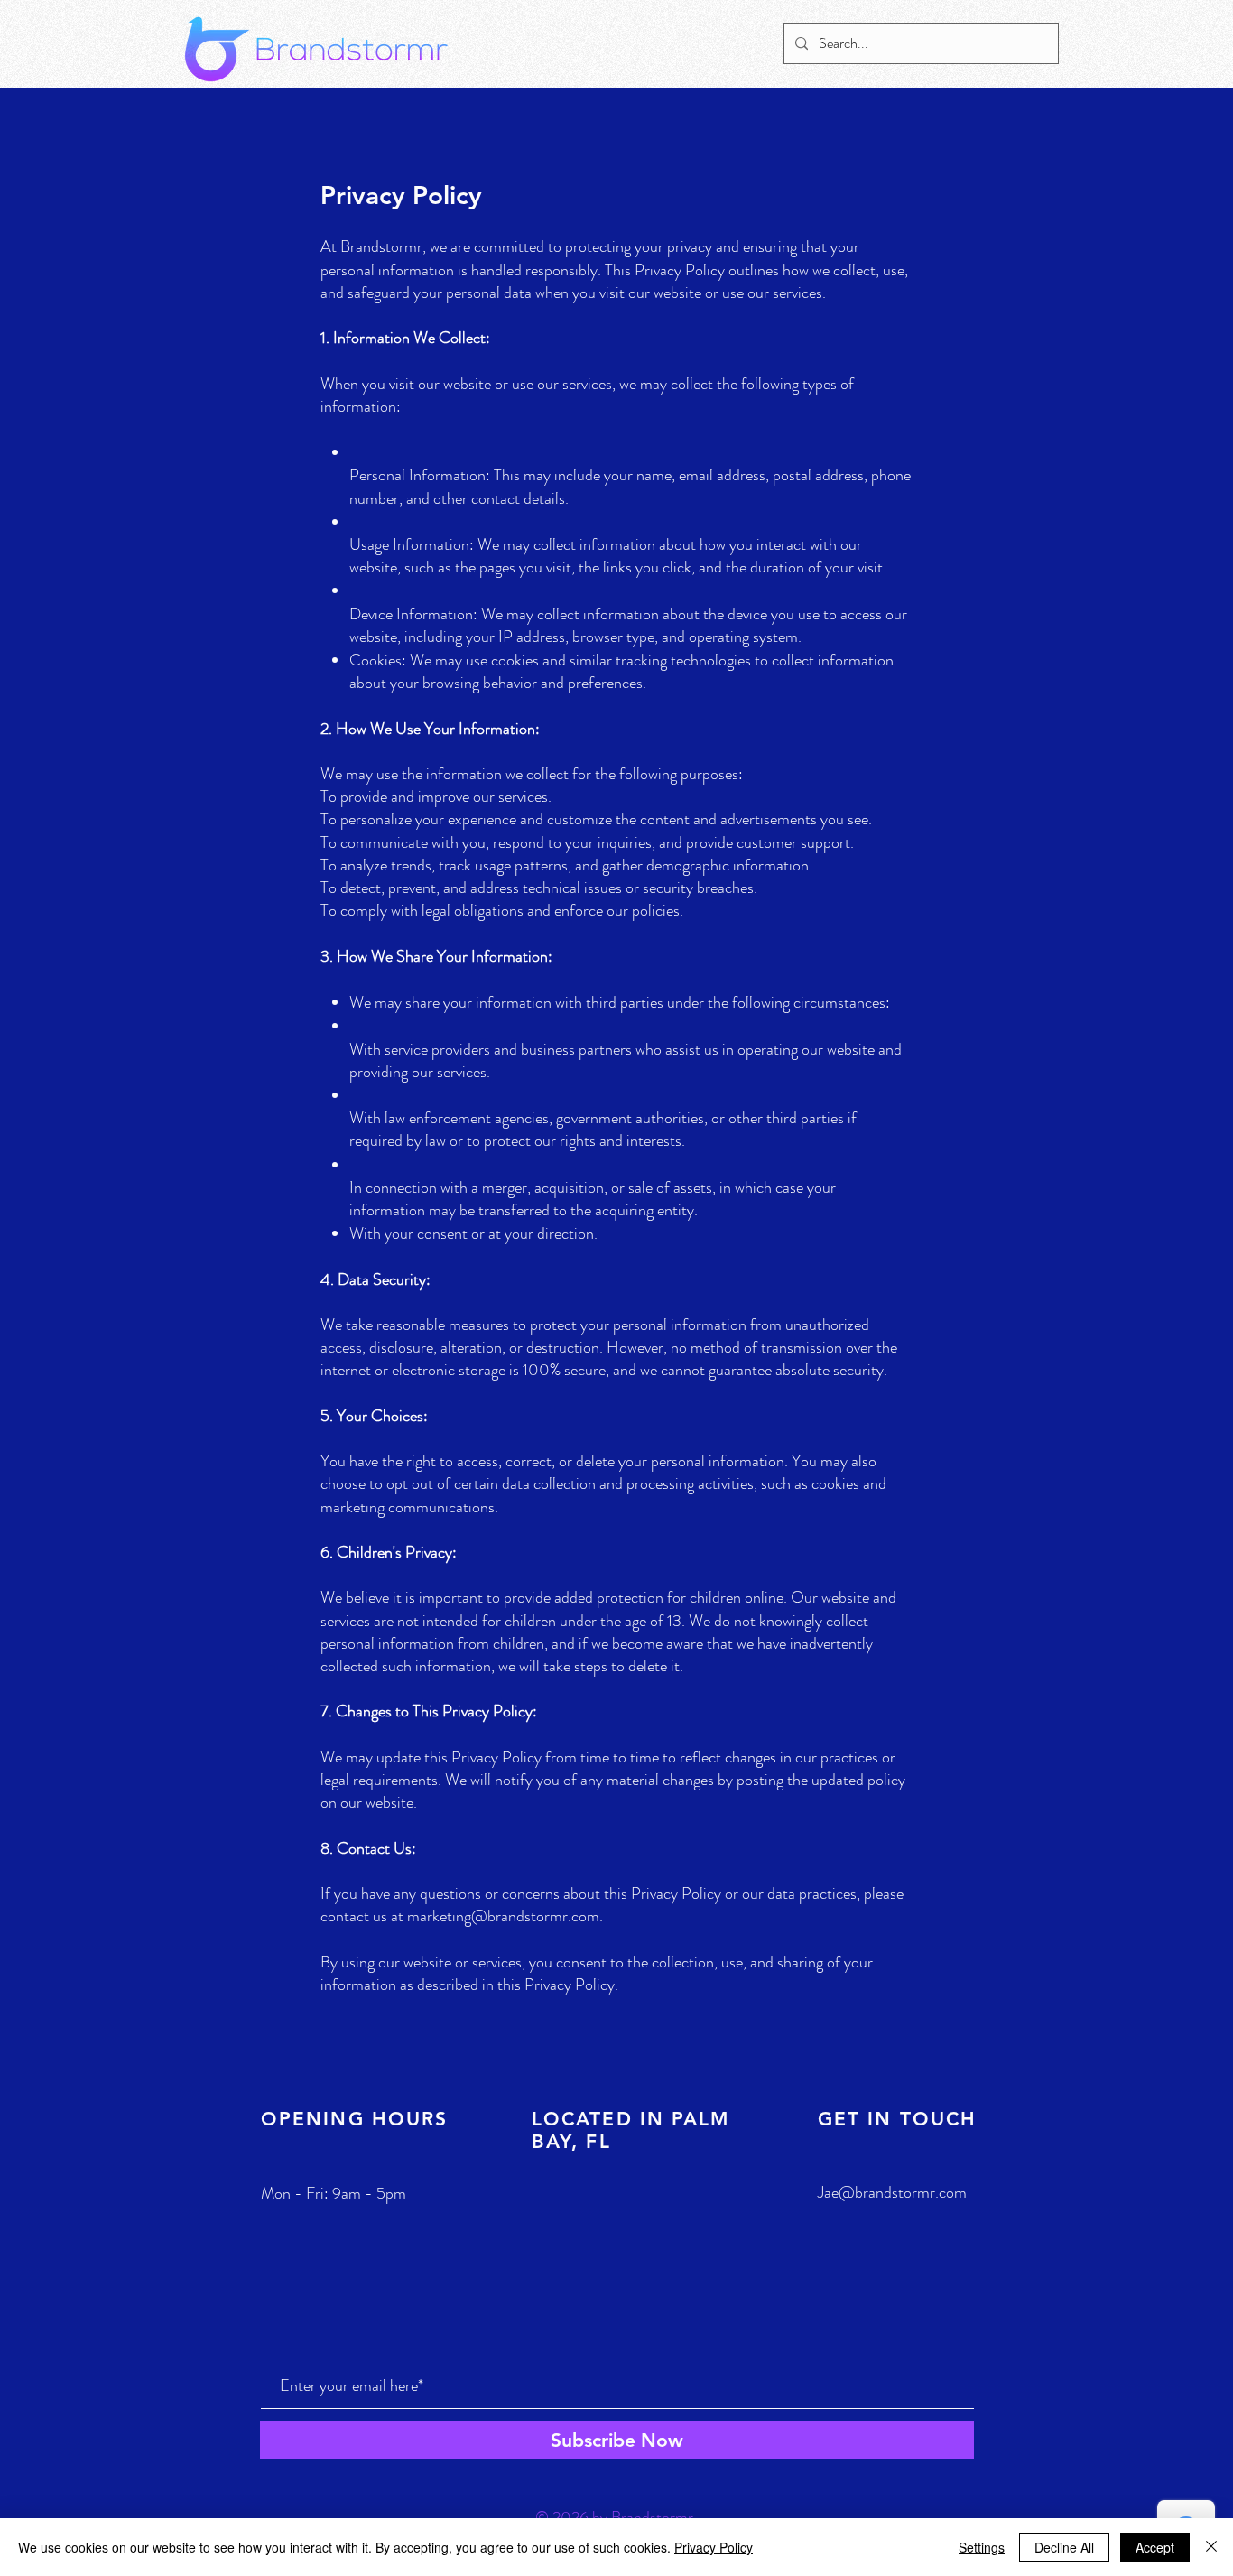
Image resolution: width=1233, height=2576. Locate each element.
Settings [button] (982, 2547)
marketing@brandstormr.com (503, 1916)
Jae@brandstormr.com (892, 2192)
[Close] (1211, 2547)
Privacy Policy (714, 2547)
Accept (1155, 2547)
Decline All (1064, 2547)
